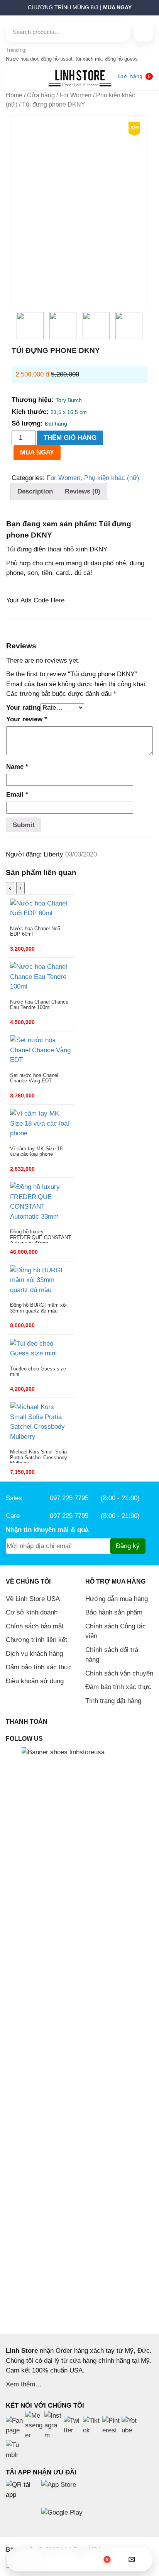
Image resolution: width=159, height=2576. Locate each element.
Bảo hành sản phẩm (114, 1612)
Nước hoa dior (22, 59)
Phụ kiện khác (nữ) (112, 478)
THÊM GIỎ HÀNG (70, 438)
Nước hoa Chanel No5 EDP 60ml (35, 931)
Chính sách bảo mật (35, 1626)
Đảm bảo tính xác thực (39, 1667)
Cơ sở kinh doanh (32, 1612)
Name (17, 767)
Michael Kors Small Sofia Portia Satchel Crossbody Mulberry (39, 1456)
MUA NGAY (37, 452)
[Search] (144, 32)
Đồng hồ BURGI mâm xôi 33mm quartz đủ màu (38, 1308)
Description (35, 491)
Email (17, 795)
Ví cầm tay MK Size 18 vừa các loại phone (36, 1151)
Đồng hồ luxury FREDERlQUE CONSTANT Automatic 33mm (41, 1236)
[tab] (35, 491)
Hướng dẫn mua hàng (117, 1599)
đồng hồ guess (121, 59)
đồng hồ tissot (57, 59)
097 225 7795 (69, 1498)
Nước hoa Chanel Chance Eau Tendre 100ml (39, 1005)
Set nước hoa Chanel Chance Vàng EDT (34, 1078)
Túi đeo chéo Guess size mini (38, 1372)
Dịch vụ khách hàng (34, 1654)
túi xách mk (89, 59)
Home (14, 95)
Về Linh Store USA (33, 1599)
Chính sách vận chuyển (119, 1673)
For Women (75, 95)
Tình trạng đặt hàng (113, 1701)
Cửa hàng (41, 95)
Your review (27, 719)
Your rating (23, 708)
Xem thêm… (24, 2384)
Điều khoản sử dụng (35, 1681)
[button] (2, 10)
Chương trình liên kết (36, 1640)
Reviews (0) (83, 491)
